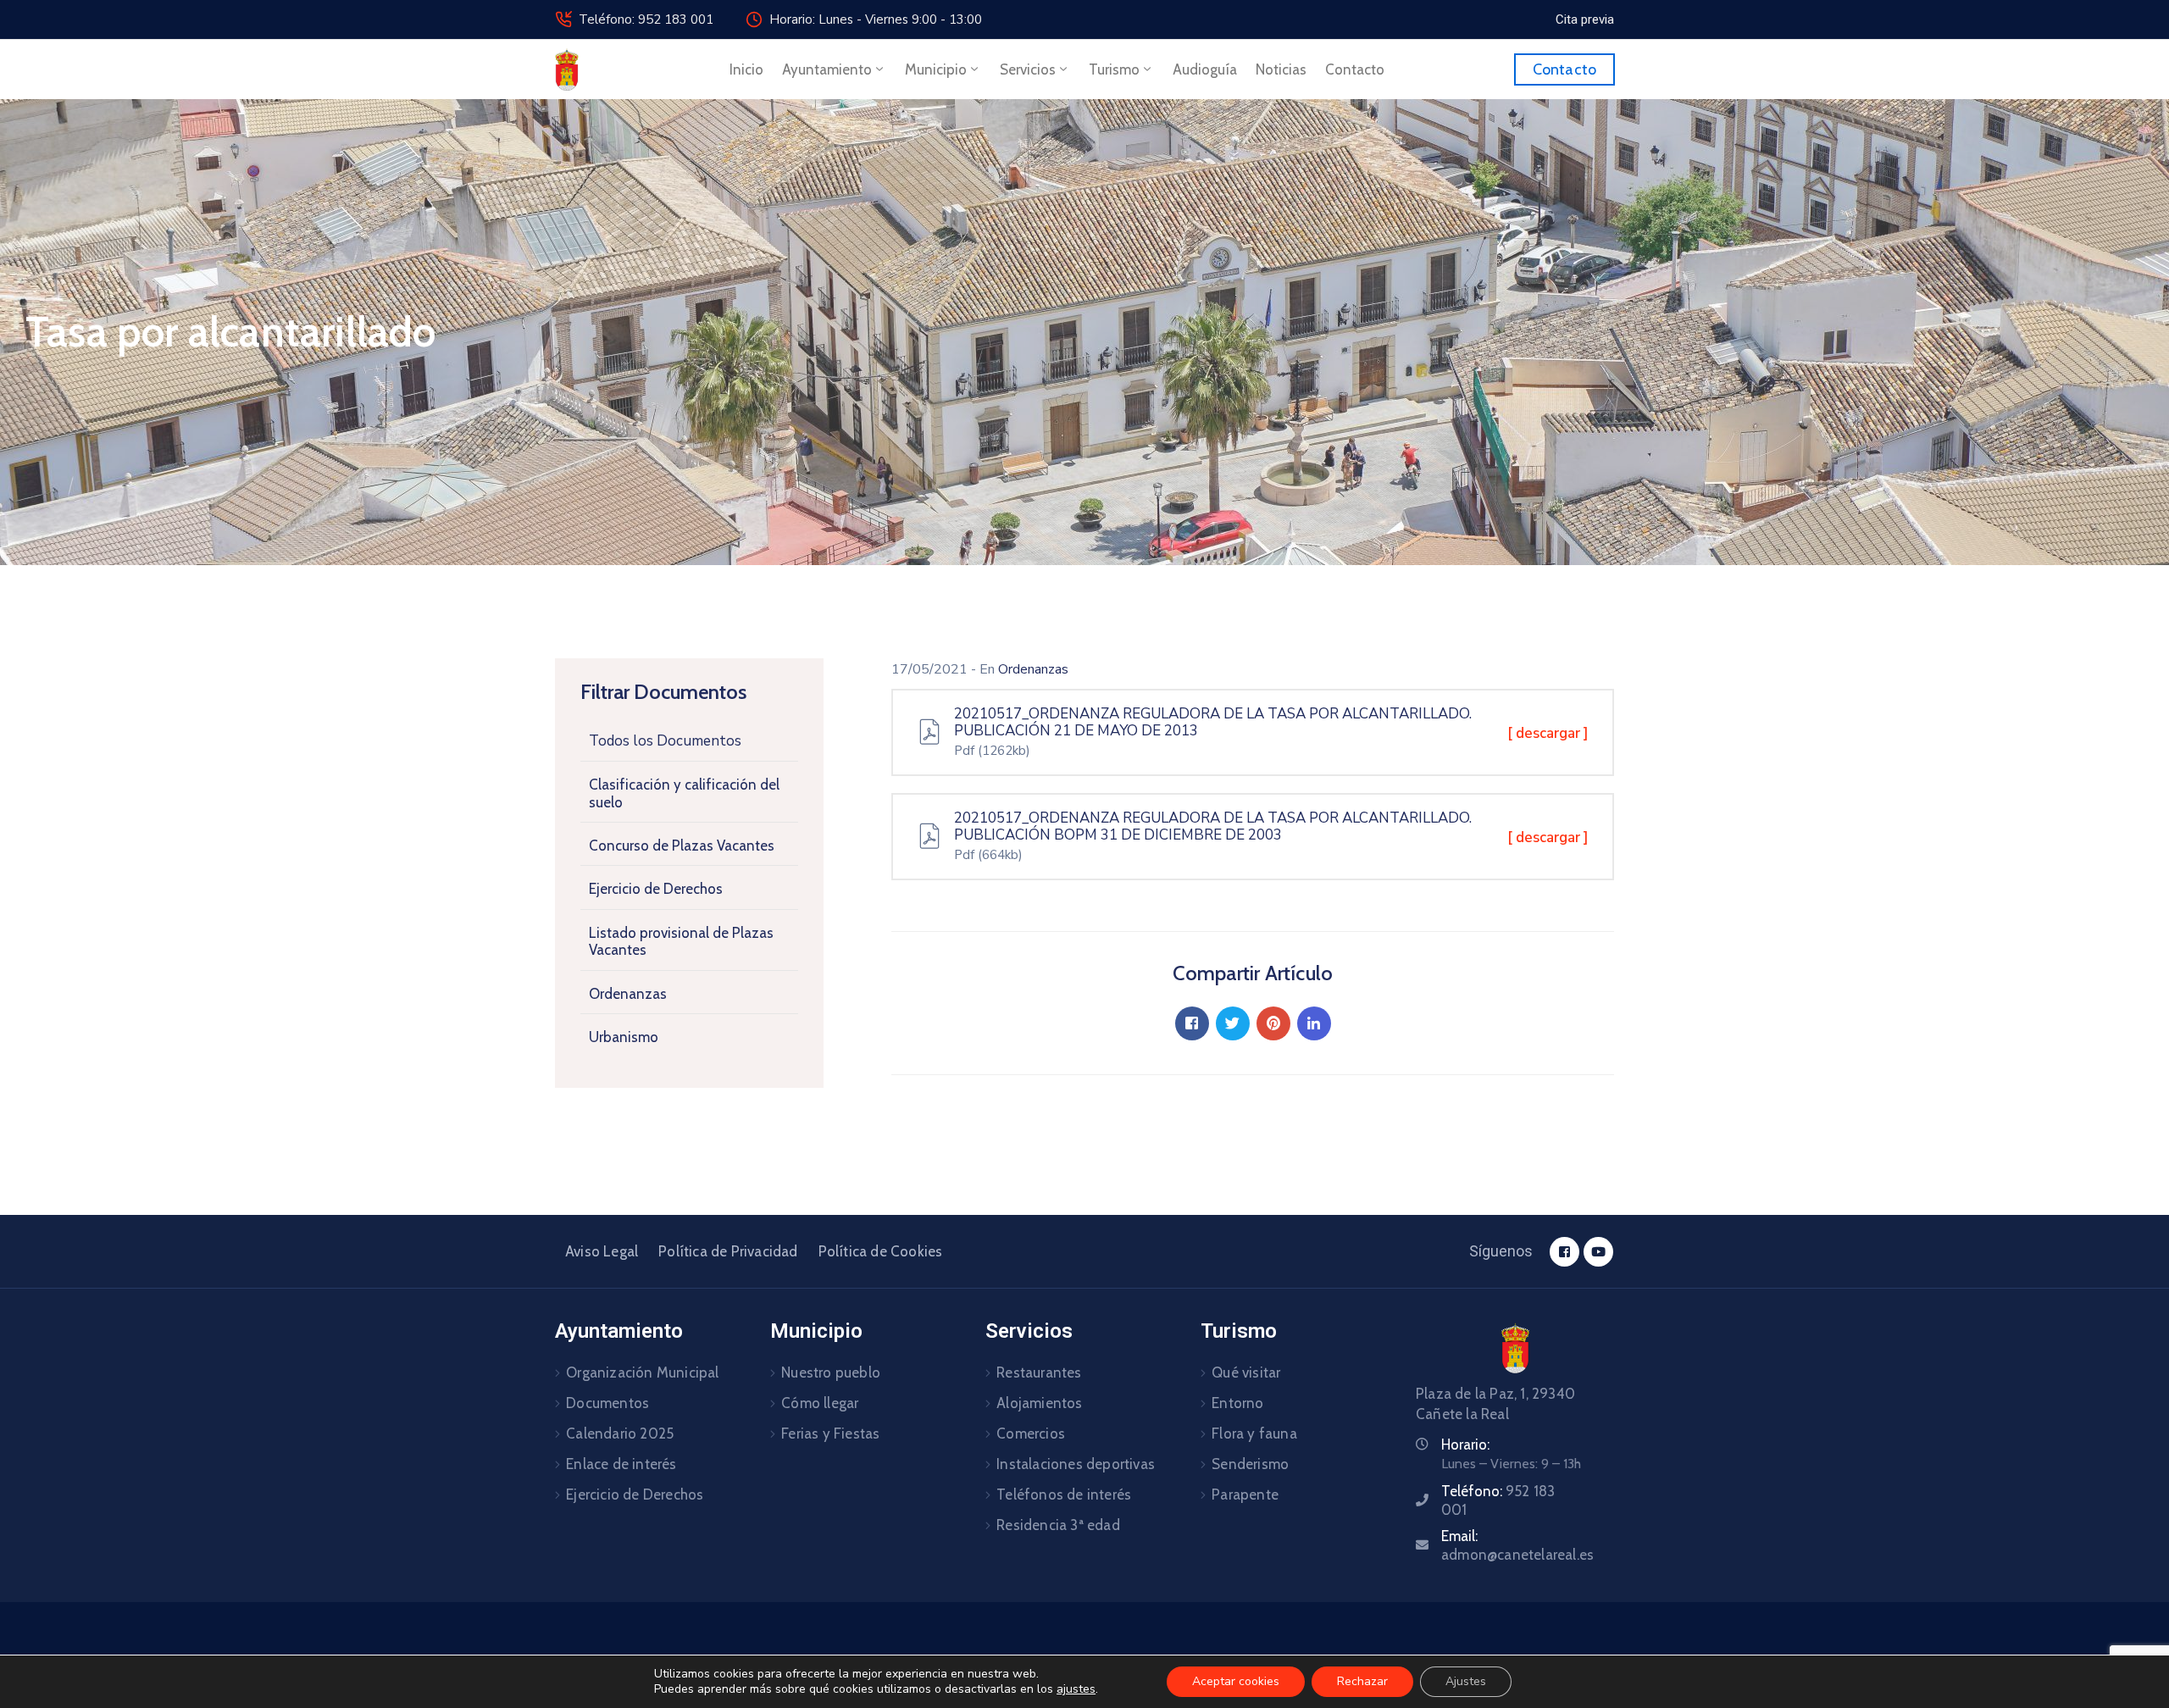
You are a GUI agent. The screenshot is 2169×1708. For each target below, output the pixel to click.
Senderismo (1250, 1464)
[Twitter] (1233, 1023)
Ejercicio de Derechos (656, 889)
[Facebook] (1192, 1023)
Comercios (1031, 1433)
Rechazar (1362, 1681)
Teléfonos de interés (1064, 1494)
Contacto (1355, 69)
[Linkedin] (1314, 1023)
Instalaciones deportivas (1076, 1464)
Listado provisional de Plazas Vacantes (681, 941)
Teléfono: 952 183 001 (646, 19)
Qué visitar (1246, 1372)
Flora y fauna (1254, 1433)
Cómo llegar (820, 1403)
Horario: (1465, 1445)
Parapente (1245, 1494)
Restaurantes (1039, 1372)
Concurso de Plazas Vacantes (682, 846)
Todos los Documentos (665, 741)
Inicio (746, 69)
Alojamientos (1039, 1403)
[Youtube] (1598, 1252)
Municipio (936, 69)
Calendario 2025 (620, 1433)
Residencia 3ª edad (1058, 1525)
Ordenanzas (628, 994)
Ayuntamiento (827, 69)
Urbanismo (624, 1037)
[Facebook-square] (1564, 1252)
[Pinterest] (1273, 1023)
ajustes (1076, 1689)
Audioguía (1205, 69)
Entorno (1237, 1403)
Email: (1517, 1545)
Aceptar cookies (1236, 1681)
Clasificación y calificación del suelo (684, 793)
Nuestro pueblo (831, 1372)
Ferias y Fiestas (830, 1433)
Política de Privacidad (728, 1251)
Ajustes (1466, 1681)
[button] (1585, 19)
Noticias (1281, 69)
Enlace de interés (621, 1464)
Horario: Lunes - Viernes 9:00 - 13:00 (876, 19)
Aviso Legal (602, 1251)
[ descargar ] (1548, 733)
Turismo (1114, 69)
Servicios (1028, 69)
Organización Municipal (642, 1372)
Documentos (607, 1403)
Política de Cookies (881, 1251)
